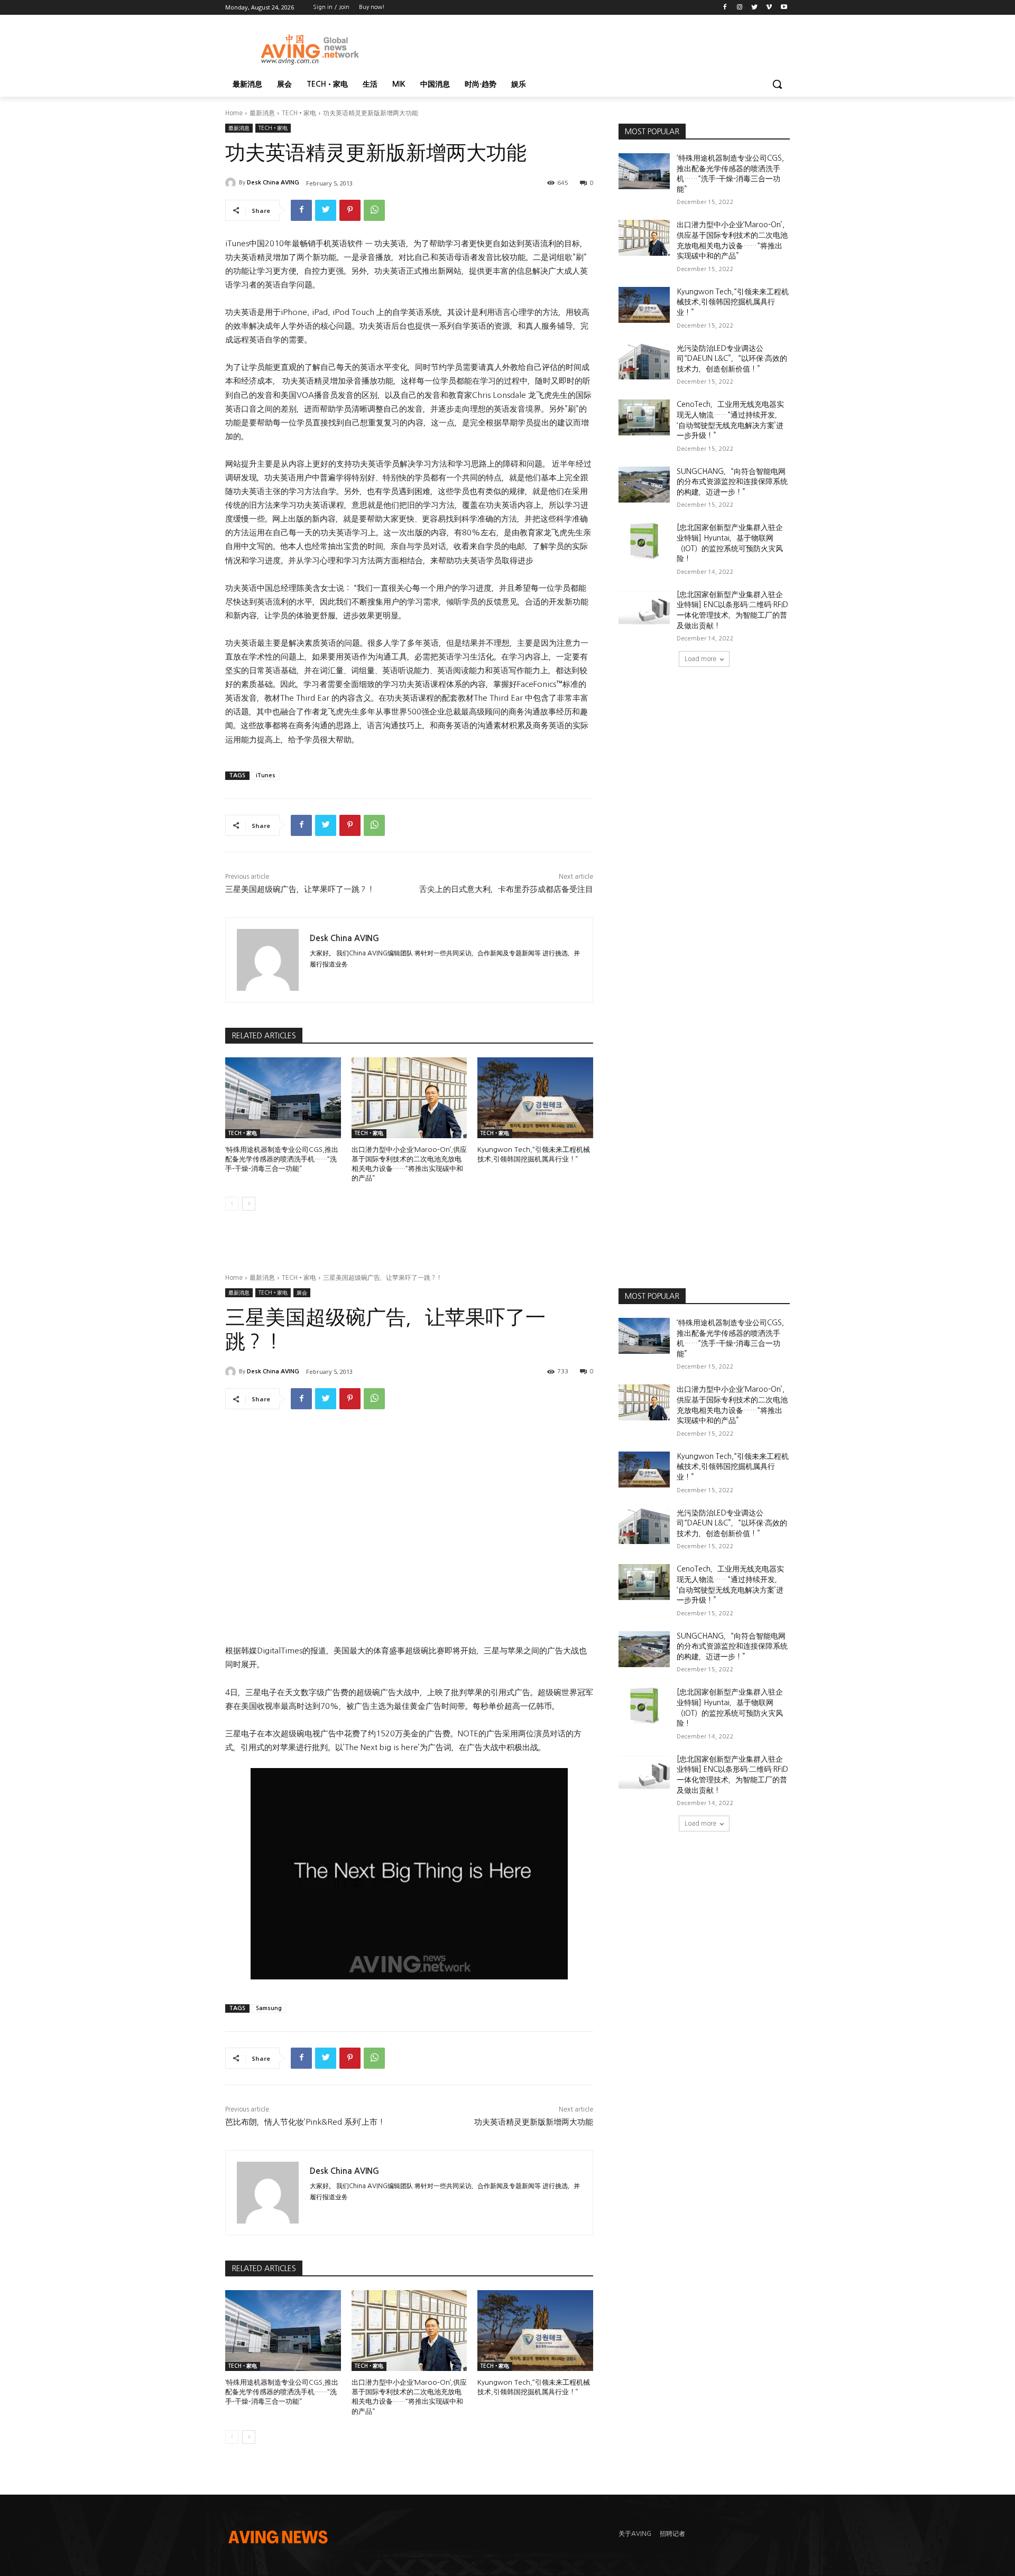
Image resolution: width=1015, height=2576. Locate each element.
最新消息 (262, 113)
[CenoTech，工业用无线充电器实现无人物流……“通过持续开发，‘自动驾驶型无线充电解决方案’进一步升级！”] (644, 417)
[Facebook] (725, 8)
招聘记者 (672, 2534)
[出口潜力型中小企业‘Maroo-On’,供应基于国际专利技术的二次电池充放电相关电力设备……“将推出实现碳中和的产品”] (409, 1098)
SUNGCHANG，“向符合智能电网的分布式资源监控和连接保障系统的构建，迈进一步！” (732, 482)
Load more (700, 659)
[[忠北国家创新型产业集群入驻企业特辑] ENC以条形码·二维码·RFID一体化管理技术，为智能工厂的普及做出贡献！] (644, 608)
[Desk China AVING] (232, 183)
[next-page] (249, 1204)
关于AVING (635, 2534)
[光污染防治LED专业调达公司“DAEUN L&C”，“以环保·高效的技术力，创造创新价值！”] (644, 361)
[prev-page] (232, 1204)
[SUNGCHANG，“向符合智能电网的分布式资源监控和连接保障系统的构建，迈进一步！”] (644, 485)
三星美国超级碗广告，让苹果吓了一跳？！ (300, 889)
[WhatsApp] (374, 210)
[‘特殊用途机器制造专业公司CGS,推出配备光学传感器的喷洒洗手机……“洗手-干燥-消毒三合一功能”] (283, 1098)
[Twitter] (755, 8)
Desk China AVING (273, 183)
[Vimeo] (769, 8)
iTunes (266, 775)
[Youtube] (784, 8)
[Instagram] (740, 8)
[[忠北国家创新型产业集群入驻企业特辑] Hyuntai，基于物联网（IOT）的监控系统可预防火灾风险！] (644, 541)
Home (234, 113)
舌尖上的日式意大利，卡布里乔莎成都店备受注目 (506, 889)
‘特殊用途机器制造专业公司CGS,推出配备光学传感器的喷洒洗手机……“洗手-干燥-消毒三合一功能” (282, 1159)
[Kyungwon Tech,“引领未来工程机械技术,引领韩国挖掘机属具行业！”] (535, 1098)
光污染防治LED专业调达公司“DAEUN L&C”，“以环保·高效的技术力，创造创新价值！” (732, 359)
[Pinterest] (350, 210)
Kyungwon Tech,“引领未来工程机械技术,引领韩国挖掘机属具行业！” (733, 302)
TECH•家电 (299, 113)
